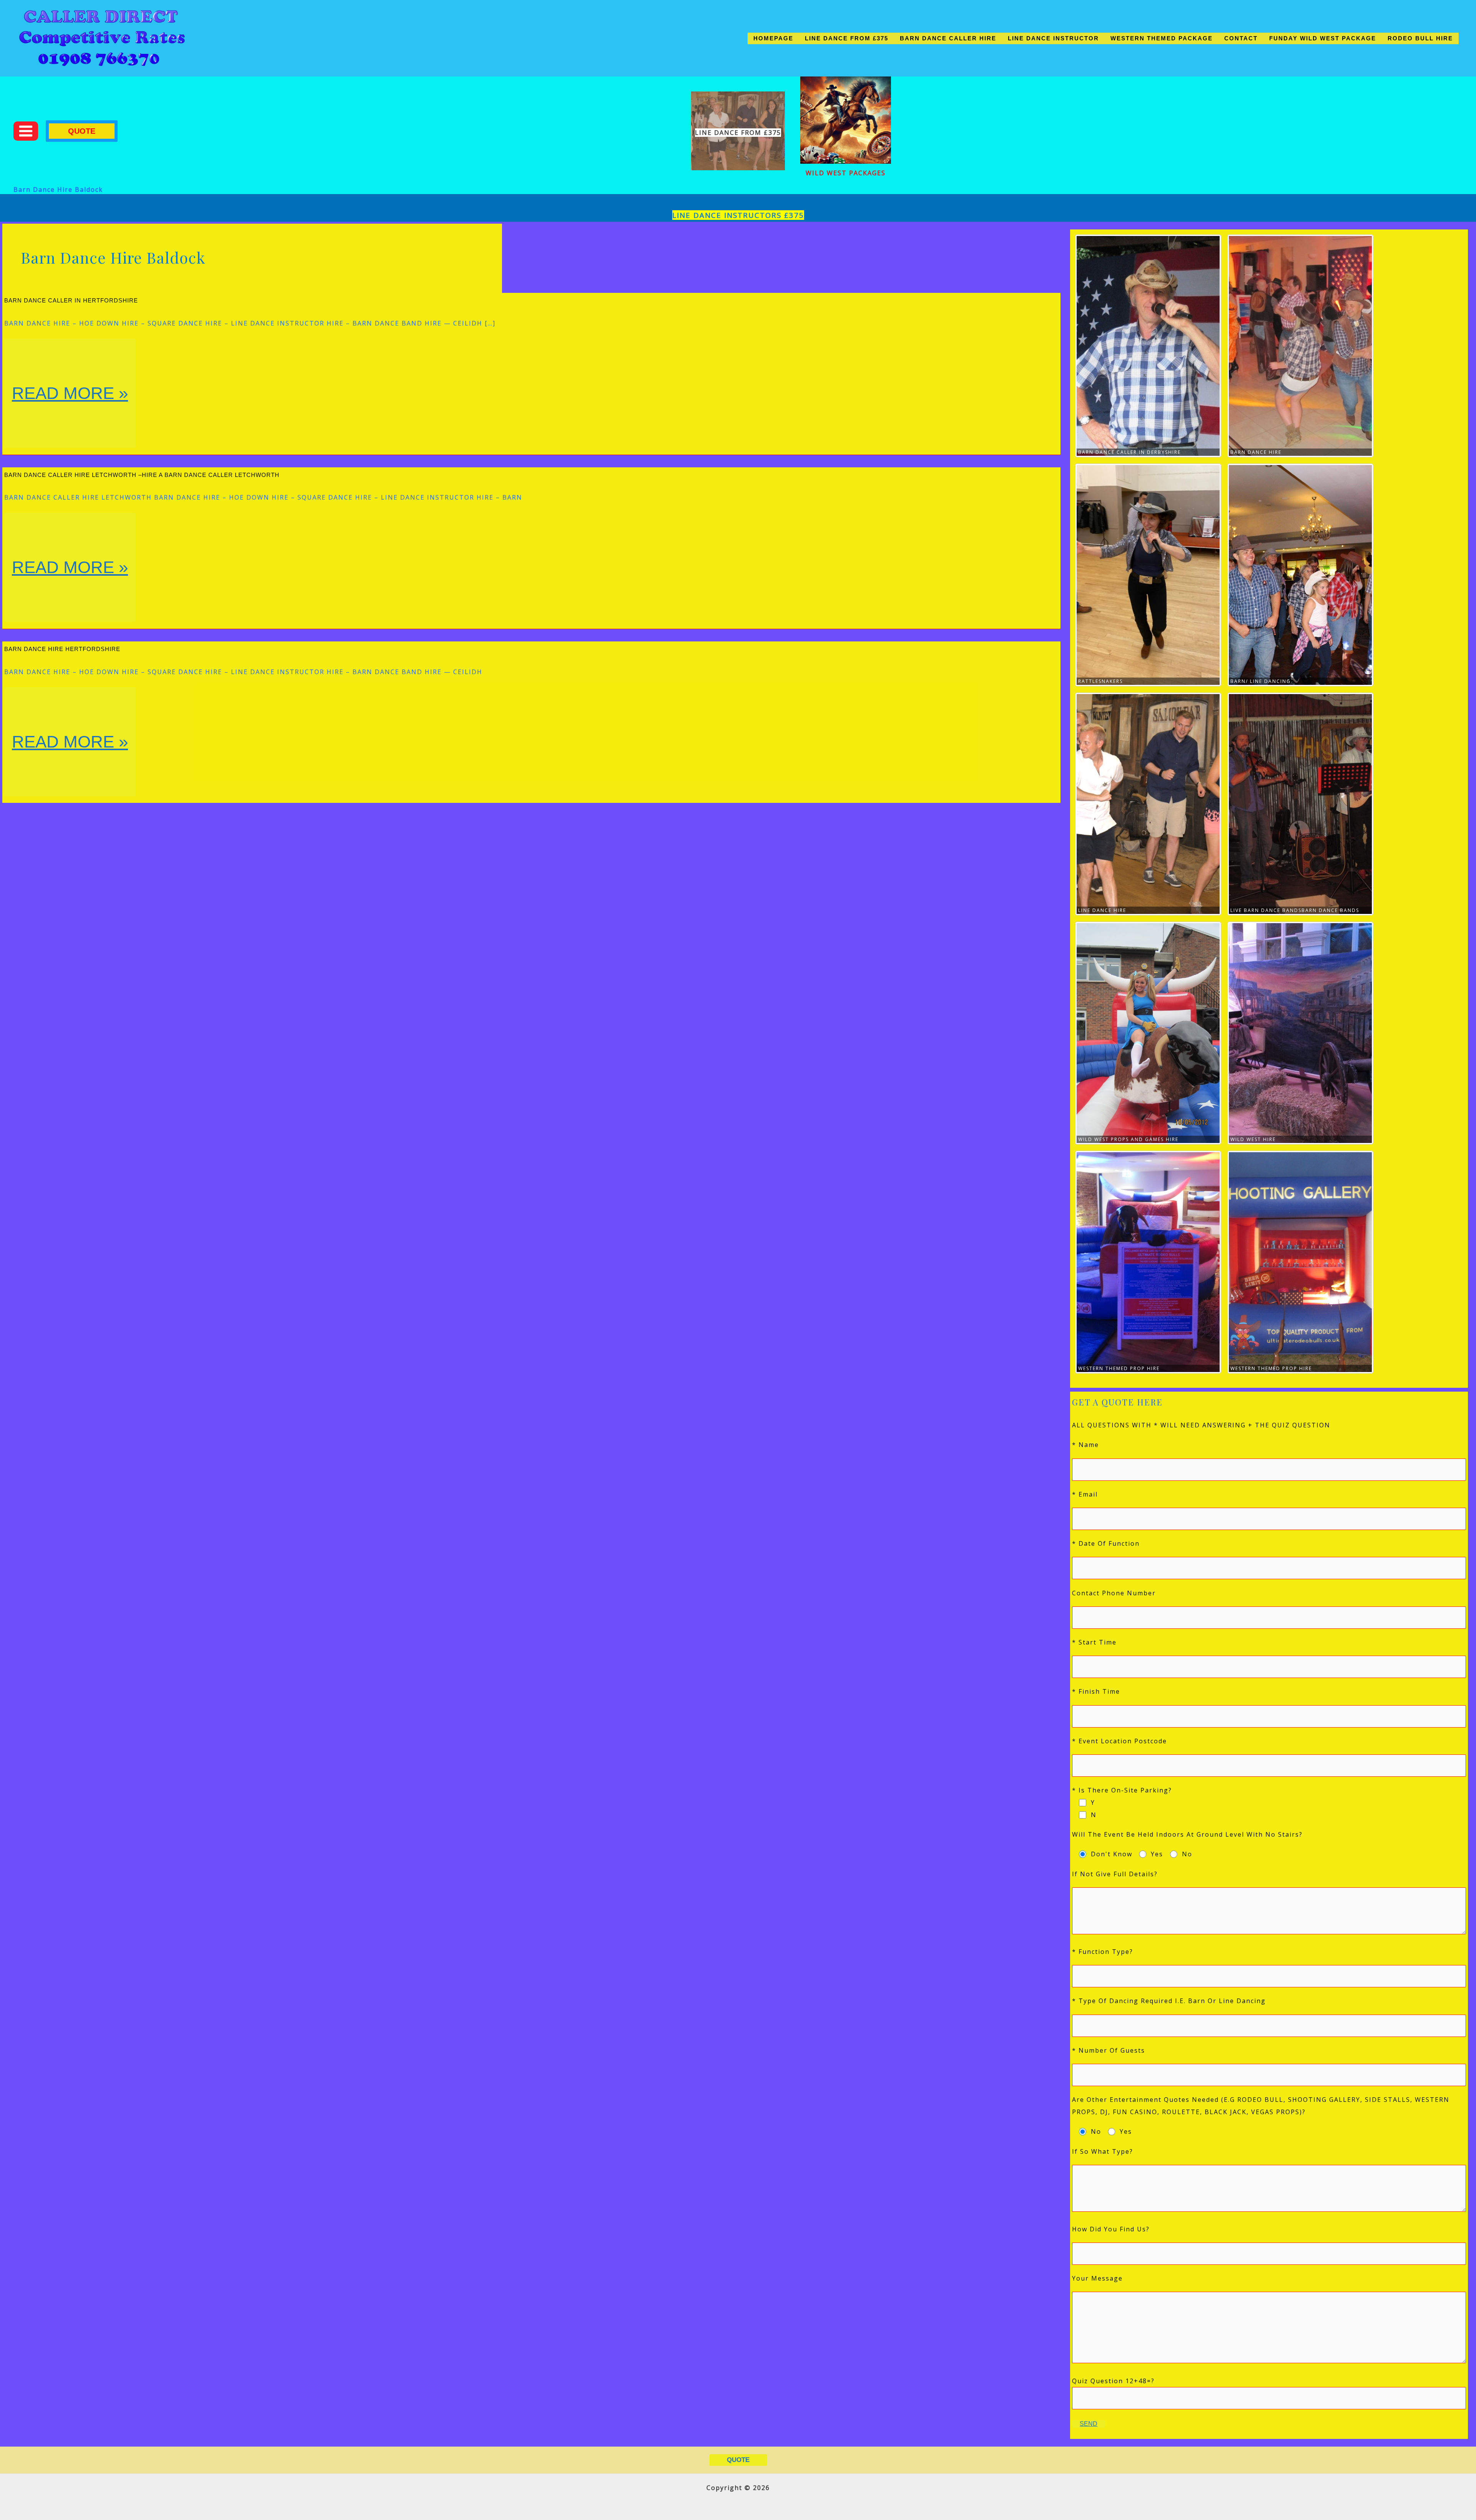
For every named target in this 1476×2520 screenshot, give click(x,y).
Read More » (74, 415)
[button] (82, 131)
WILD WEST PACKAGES (846, 173)
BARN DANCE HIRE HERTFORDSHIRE (62, 649)
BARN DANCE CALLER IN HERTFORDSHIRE (71, 300)
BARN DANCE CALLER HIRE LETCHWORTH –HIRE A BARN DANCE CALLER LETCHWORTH (142, 475)
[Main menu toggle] (26, 131)
